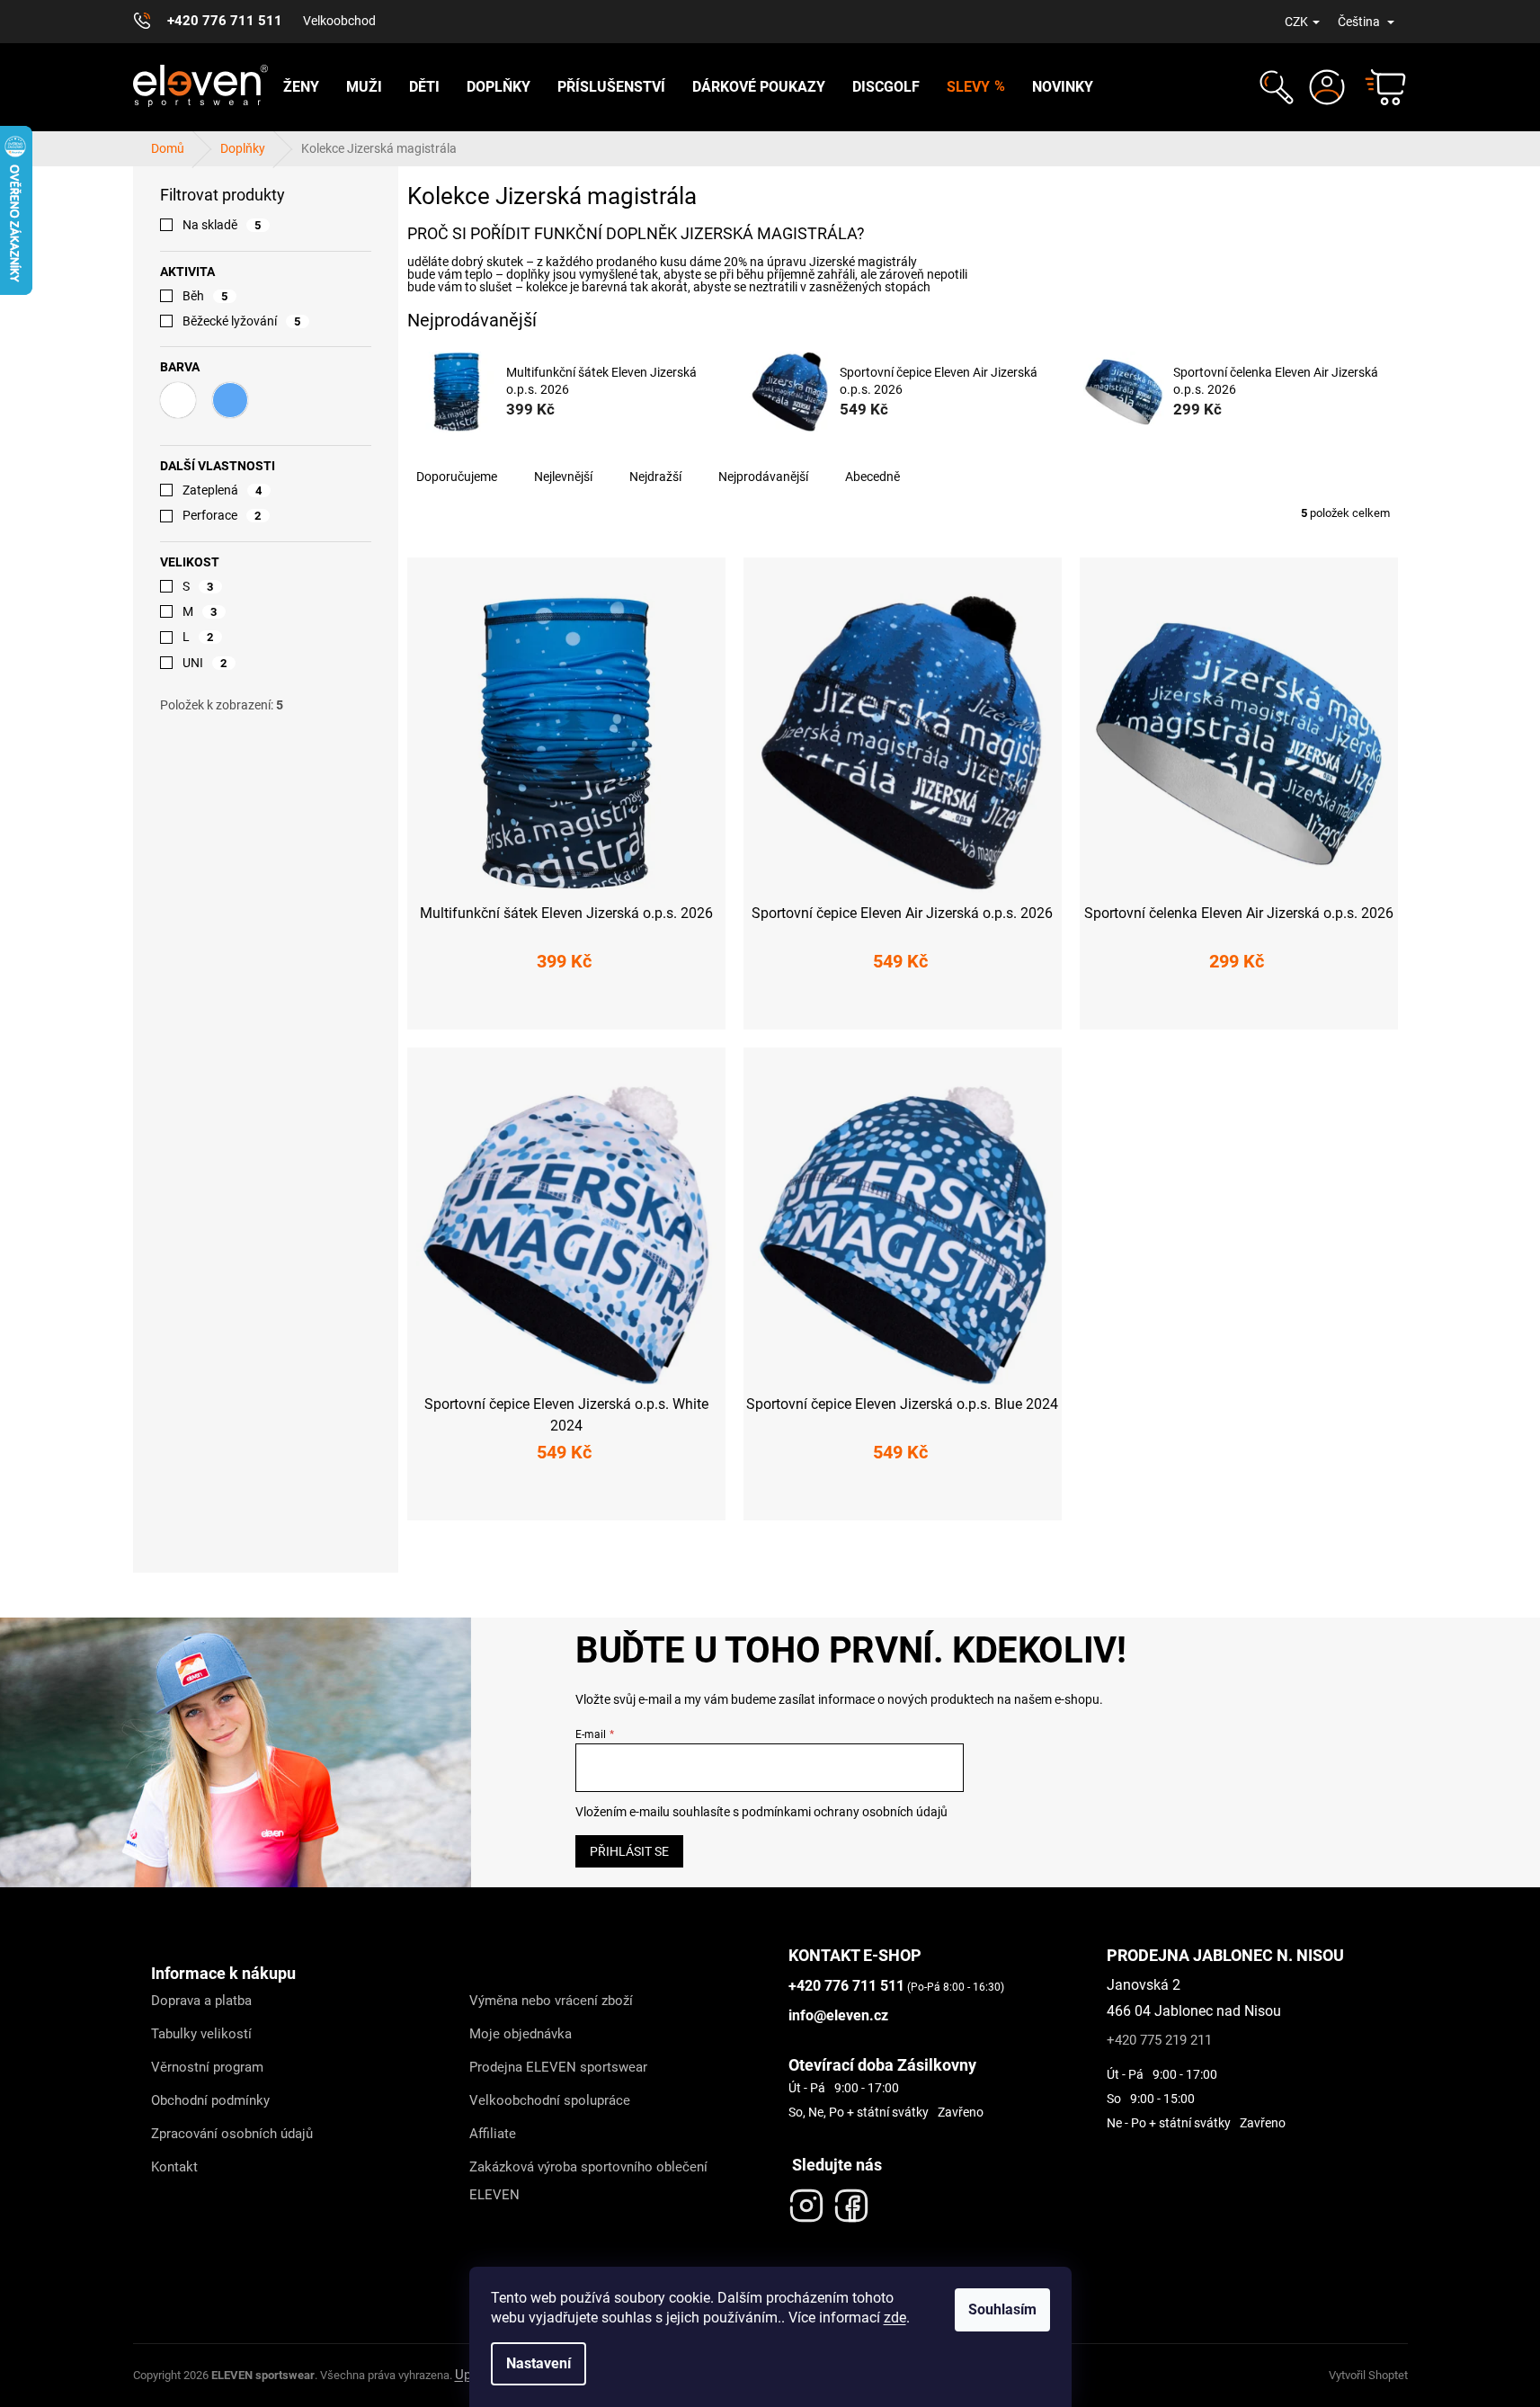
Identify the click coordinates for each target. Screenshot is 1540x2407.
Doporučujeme (457, 477)
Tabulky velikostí (201, 2034)
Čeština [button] (1360, 22)
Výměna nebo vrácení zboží (551, 2001)
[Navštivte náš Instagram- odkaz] (806, 2201)
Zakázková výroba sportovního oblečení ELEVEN (588, 2181)
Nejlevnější (563, 477)
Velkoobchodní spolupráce (550, 2100)
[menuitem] (301, 87)
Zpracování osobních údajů (232, 2134)
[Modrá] (230, 400)
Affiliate (493, 2134)
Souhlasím (1002, 2309)
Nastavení (539, 2363)
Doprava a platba (201, 2001)
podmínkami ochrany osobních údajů (845, 1812)
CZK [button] (1296, 22)
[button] (1274, 87)
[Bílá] (178, 400)
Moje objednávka (521, 2034)
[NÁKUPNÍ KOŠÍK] (1377, 87)
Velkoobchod (339, 21)
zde (895, 2318)
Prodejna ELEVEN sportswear (558, 2067)
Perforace (222, 515)
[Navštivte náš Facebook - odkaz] (851, 2201)
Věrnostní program (207, 2067)
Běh (205, 296)
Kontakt (174, 2167)
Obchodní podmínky (210, 2100)
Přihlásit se (629, 1851)
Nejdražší (655, 477)
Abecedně (872, 477)
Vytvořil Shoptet (1368, 2375)
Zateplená (223, 490)
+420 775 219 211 (1159, 2040)
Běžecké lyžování (242, 321)
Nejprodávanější (763, 477)
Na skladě (222, 225)
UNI (205, 663)
